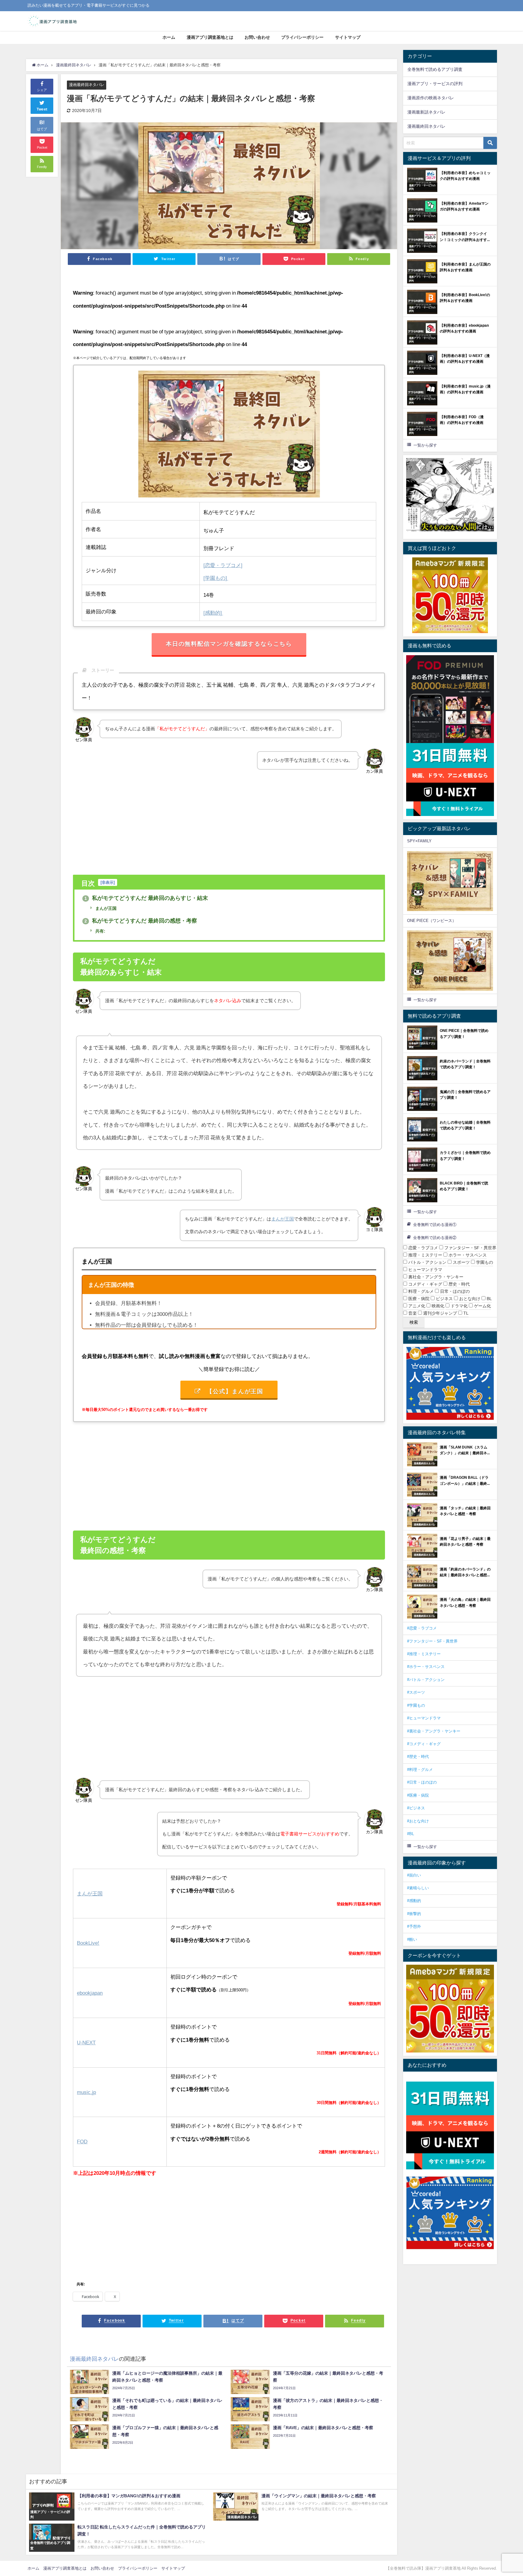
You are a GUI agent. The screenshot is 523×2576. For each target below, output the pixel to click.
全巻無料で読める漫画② (435, 1238)
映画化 (437, 1306)
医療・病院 (418, 1299)
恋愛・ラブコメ (423, 1248)
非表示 (108, 882)
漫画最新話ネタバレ (426, 112)
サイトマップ (348, 37)
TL (465, 1313)
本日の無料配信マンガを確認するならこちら (229, 644)
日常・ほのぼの (454, 1291)
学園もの (484, 1262)
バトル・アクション (427, 1262)
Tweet (42, 109)
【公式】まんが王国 (235, 1391)
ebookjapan (90, 1993)
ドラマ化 (459, 1306)
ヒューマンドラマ (425, 1270)
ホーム (169, 37)
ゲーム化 (482, 1306)
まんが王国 (105, 908)
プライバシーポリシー (302, 37)
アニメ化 (416, 1306)
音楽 (412, 1313)
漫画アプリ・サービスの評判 (435, 84)
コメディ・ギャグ (425, 1284)
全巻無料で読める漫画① (435, 1225)
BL (489, 1299)
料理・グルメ (420, 1291)
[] (223, 565)
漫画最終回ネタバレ (87, 85)
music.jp (86, 2092)
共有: (100, 931)
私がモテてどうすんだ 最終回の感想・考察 (141, 921)
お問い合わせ (257, 37)
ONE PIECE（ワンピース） (432, 921)
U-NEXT (86, 2042)
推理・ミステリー (425, 1255)
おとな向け (469, 1299)
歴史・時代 (459, 1284)
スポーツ (461, 1262)
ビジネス (444, 1299)
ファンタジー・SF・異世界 (470, 1248)
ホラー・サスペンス (467, 1255)
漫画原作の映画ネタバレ (431, 98)
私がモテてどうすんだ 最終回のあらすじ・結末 (146, 898)
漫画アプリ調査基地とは (210, 37)
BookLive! (88, 1943)
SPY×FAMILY (419, 841)
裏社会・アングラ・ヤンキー (435, 1277)
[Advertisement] (229, 822)
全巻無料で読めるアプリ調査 (435, 69)
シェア (42, 90)
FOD (82, 2141)
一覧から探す (425, 445)
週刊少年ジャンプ (439, 1313)
